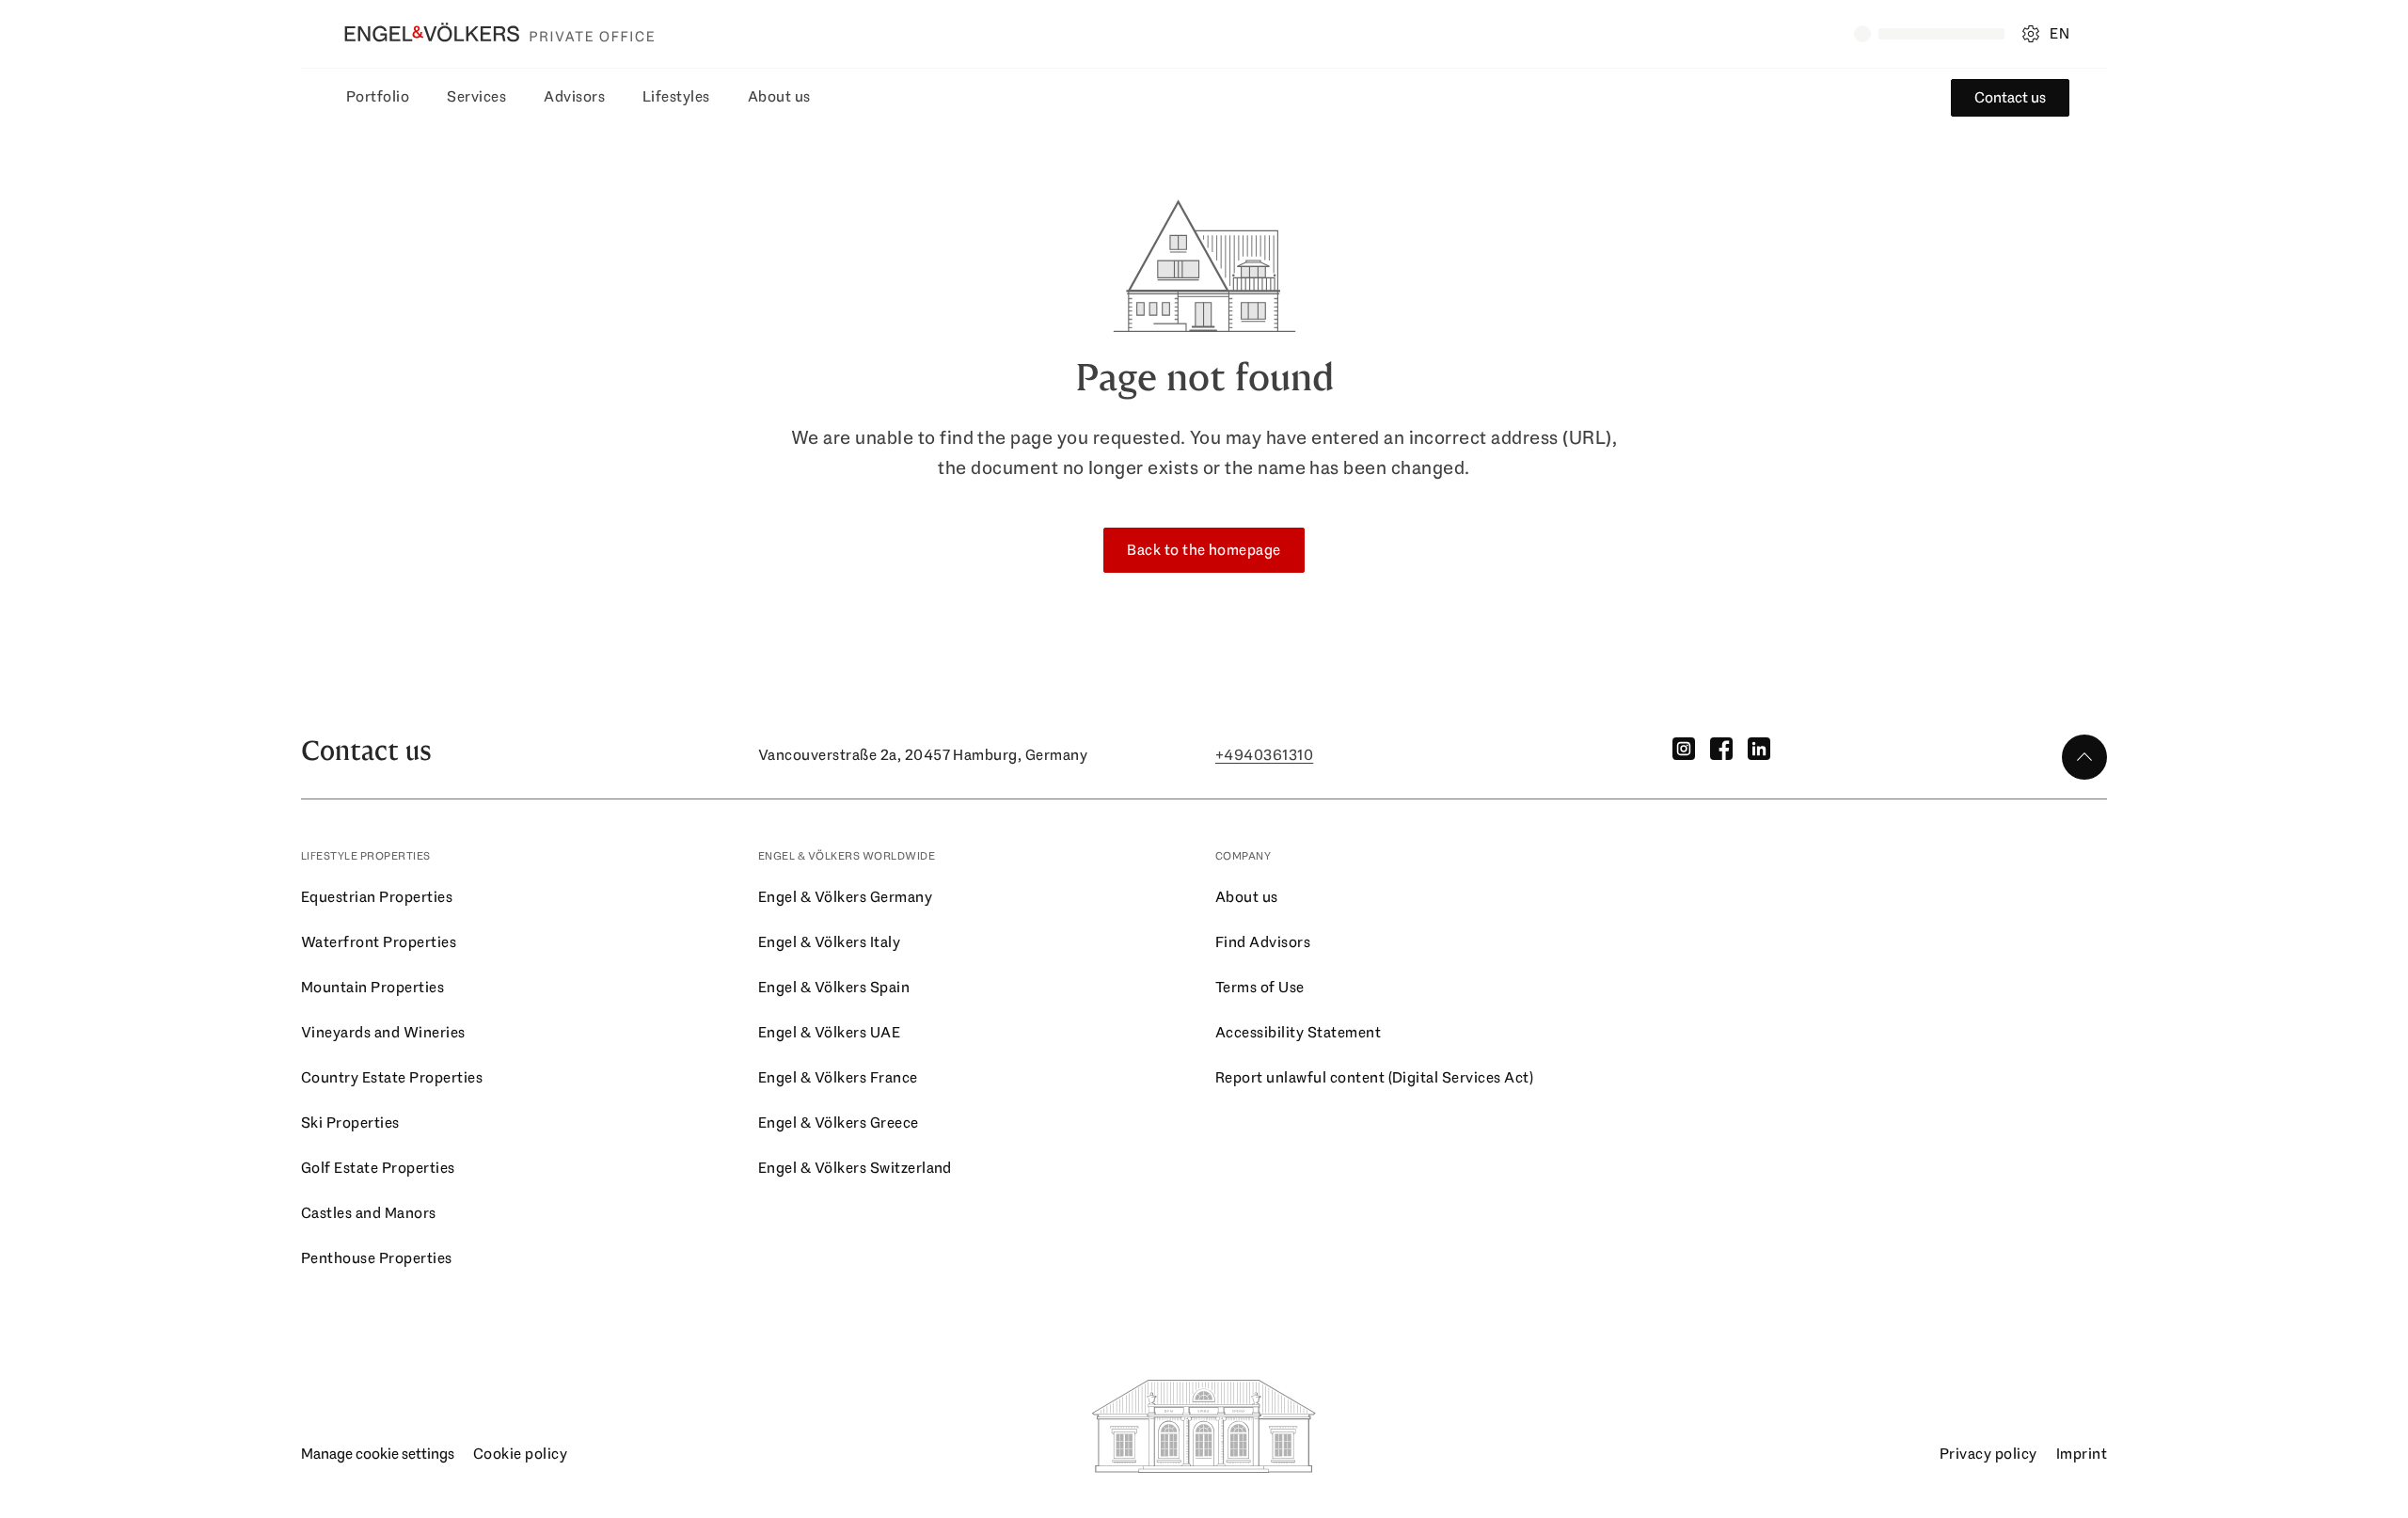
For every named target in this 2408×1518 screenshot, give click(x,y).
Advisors (574, 96)
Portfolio (378, 96)
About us (779, 96)
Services (476, 96)
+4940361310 (1264, 755)
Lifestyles (676, 96)
